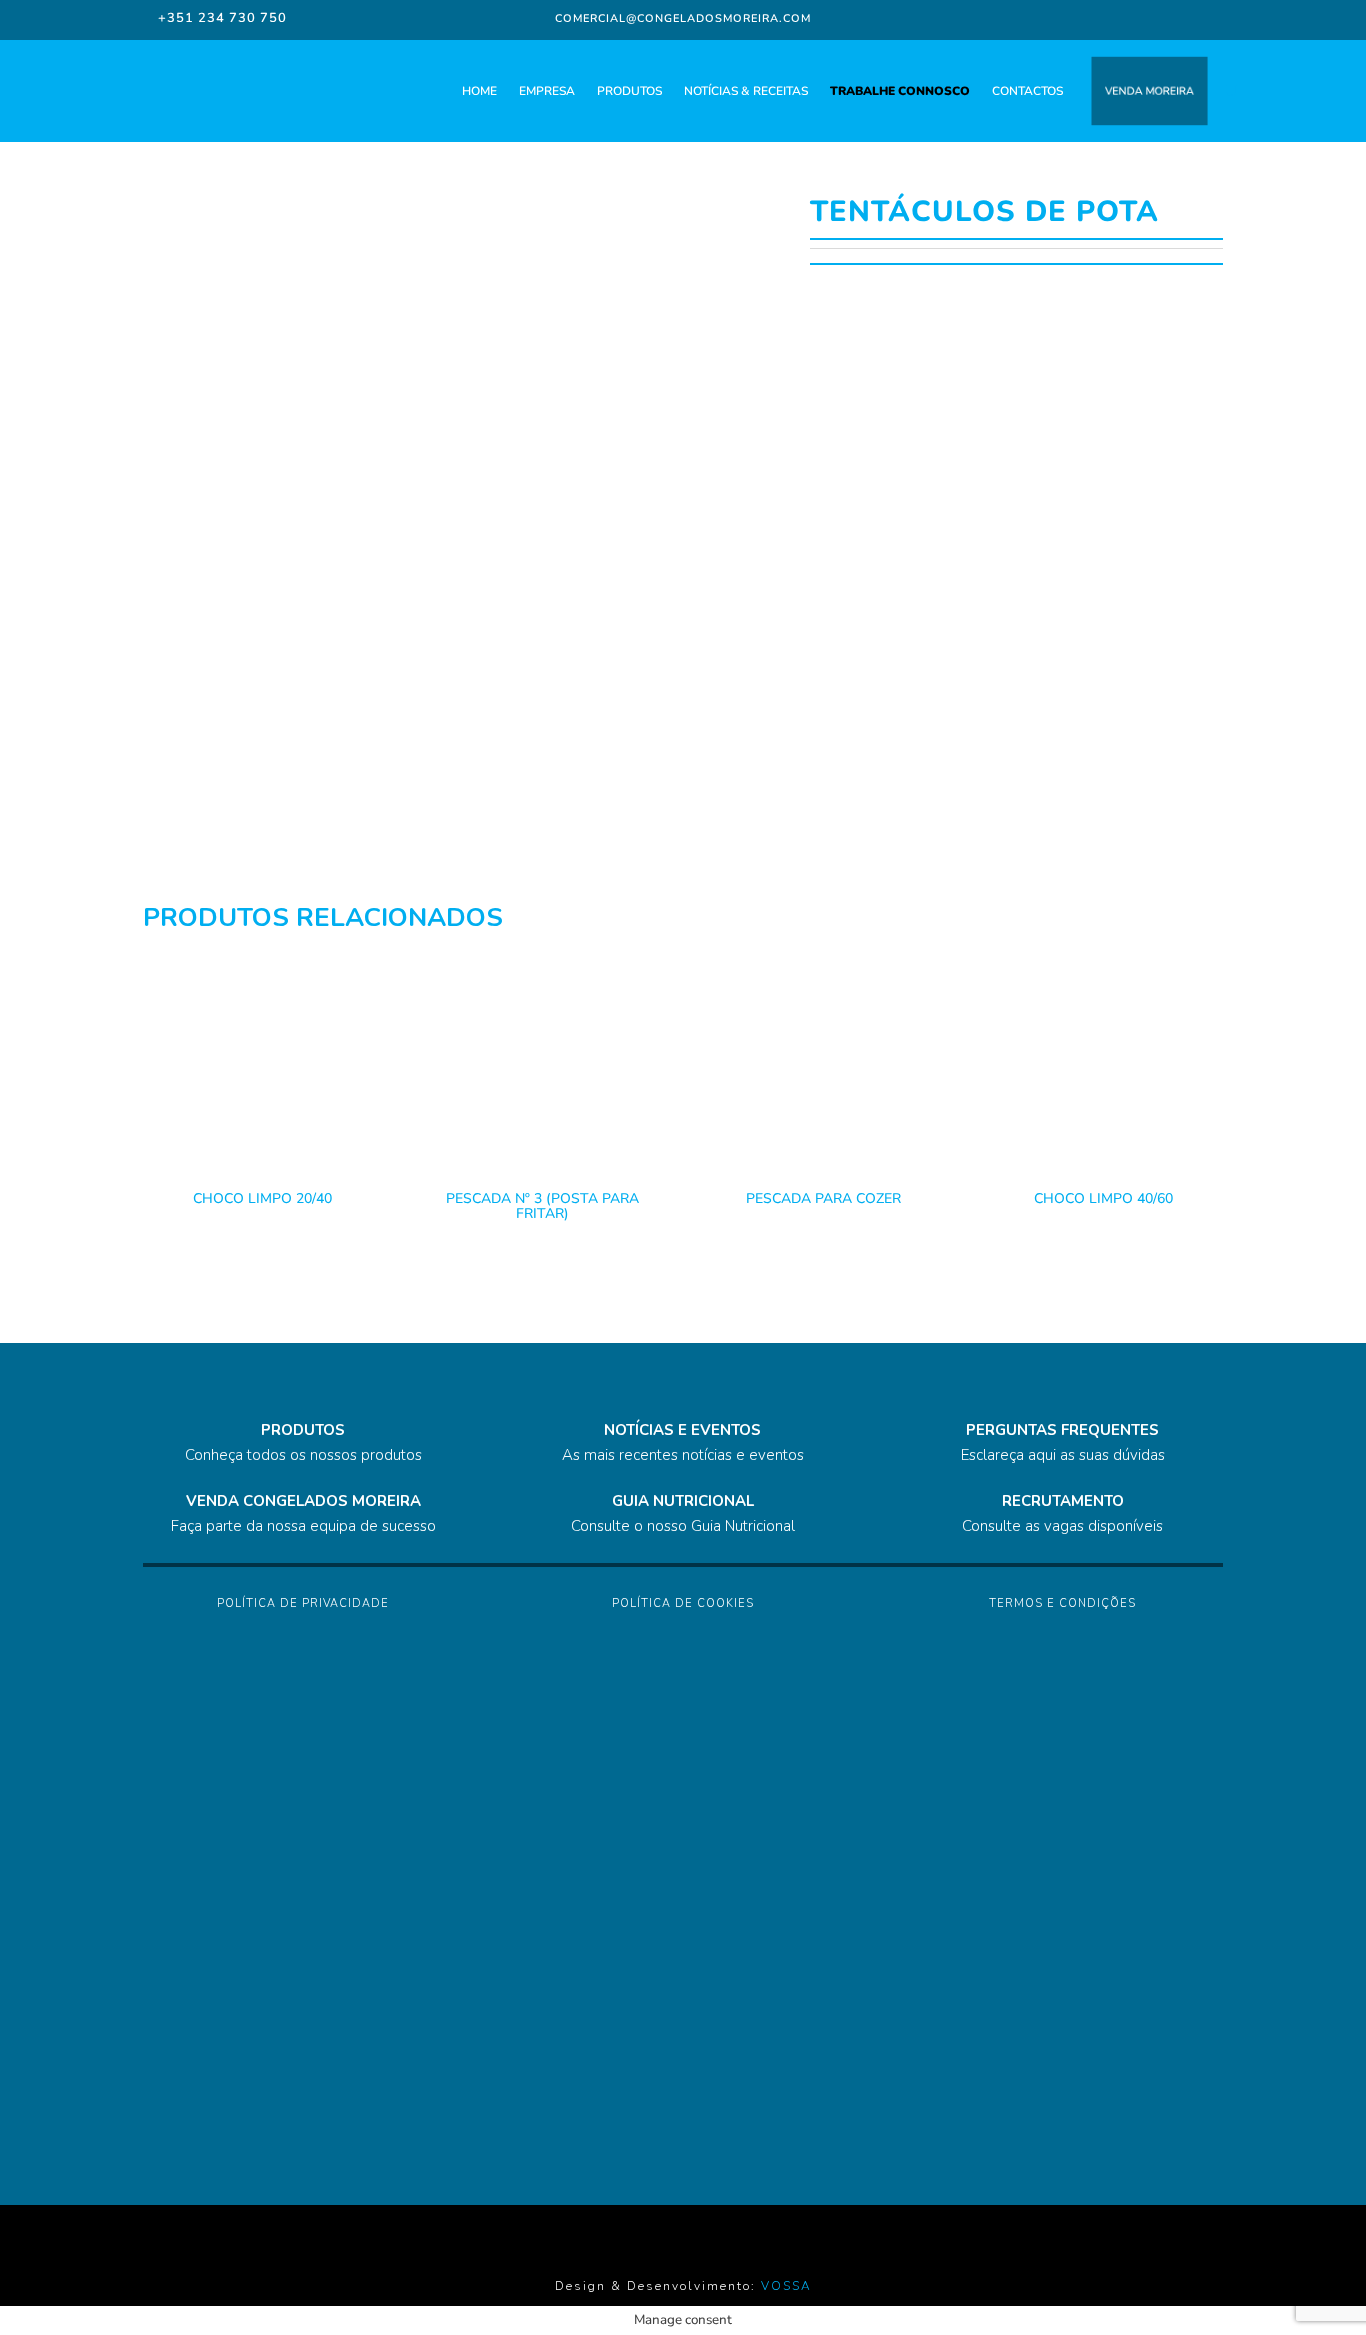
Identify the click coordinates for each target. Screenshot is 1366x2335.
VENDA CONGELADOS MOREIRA (303, 1501)
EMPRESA (547, 91)
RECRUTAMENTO (1063, 1501)
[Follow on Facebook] (1076, 18)
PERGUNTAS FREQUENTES (1062, 1430)
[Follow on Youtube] (1192, 18)
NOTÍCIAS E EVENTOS (682, 1430)
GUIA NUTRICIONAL (683, 1501)
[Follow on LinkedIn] (1152, 18)
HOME (479, 91)
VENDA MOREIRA (1149, 91)
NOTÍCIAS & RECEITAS (746, 91)
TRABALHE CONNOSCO (900, 91)
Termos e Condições (1062, 1603)
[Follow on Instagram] (1112, 18)
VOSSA (786, 2286)
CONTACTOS (1027, 91)
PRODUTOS (629, 91)
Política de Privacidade (303, 1603)
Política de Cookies (683, 1603)
